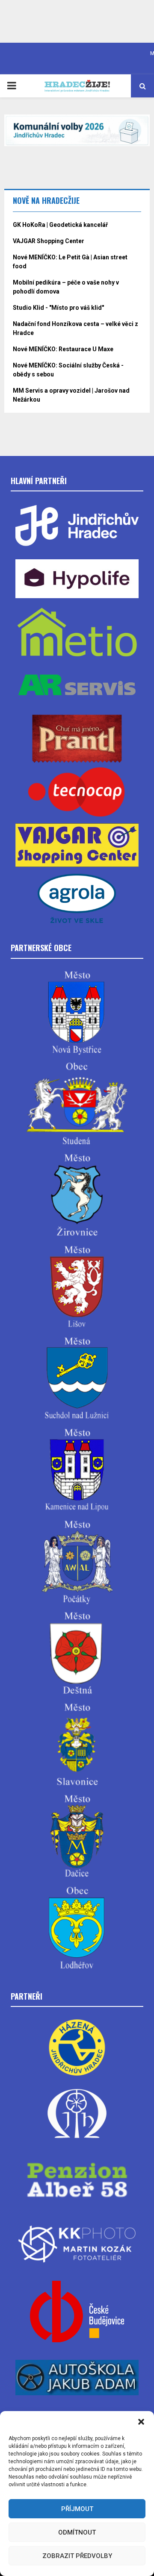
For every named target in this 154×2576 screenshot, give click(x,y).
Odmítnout (77, 2532)
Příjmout (77, 2509)
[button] (141, 2422)
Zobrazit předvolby (77, 2556)
